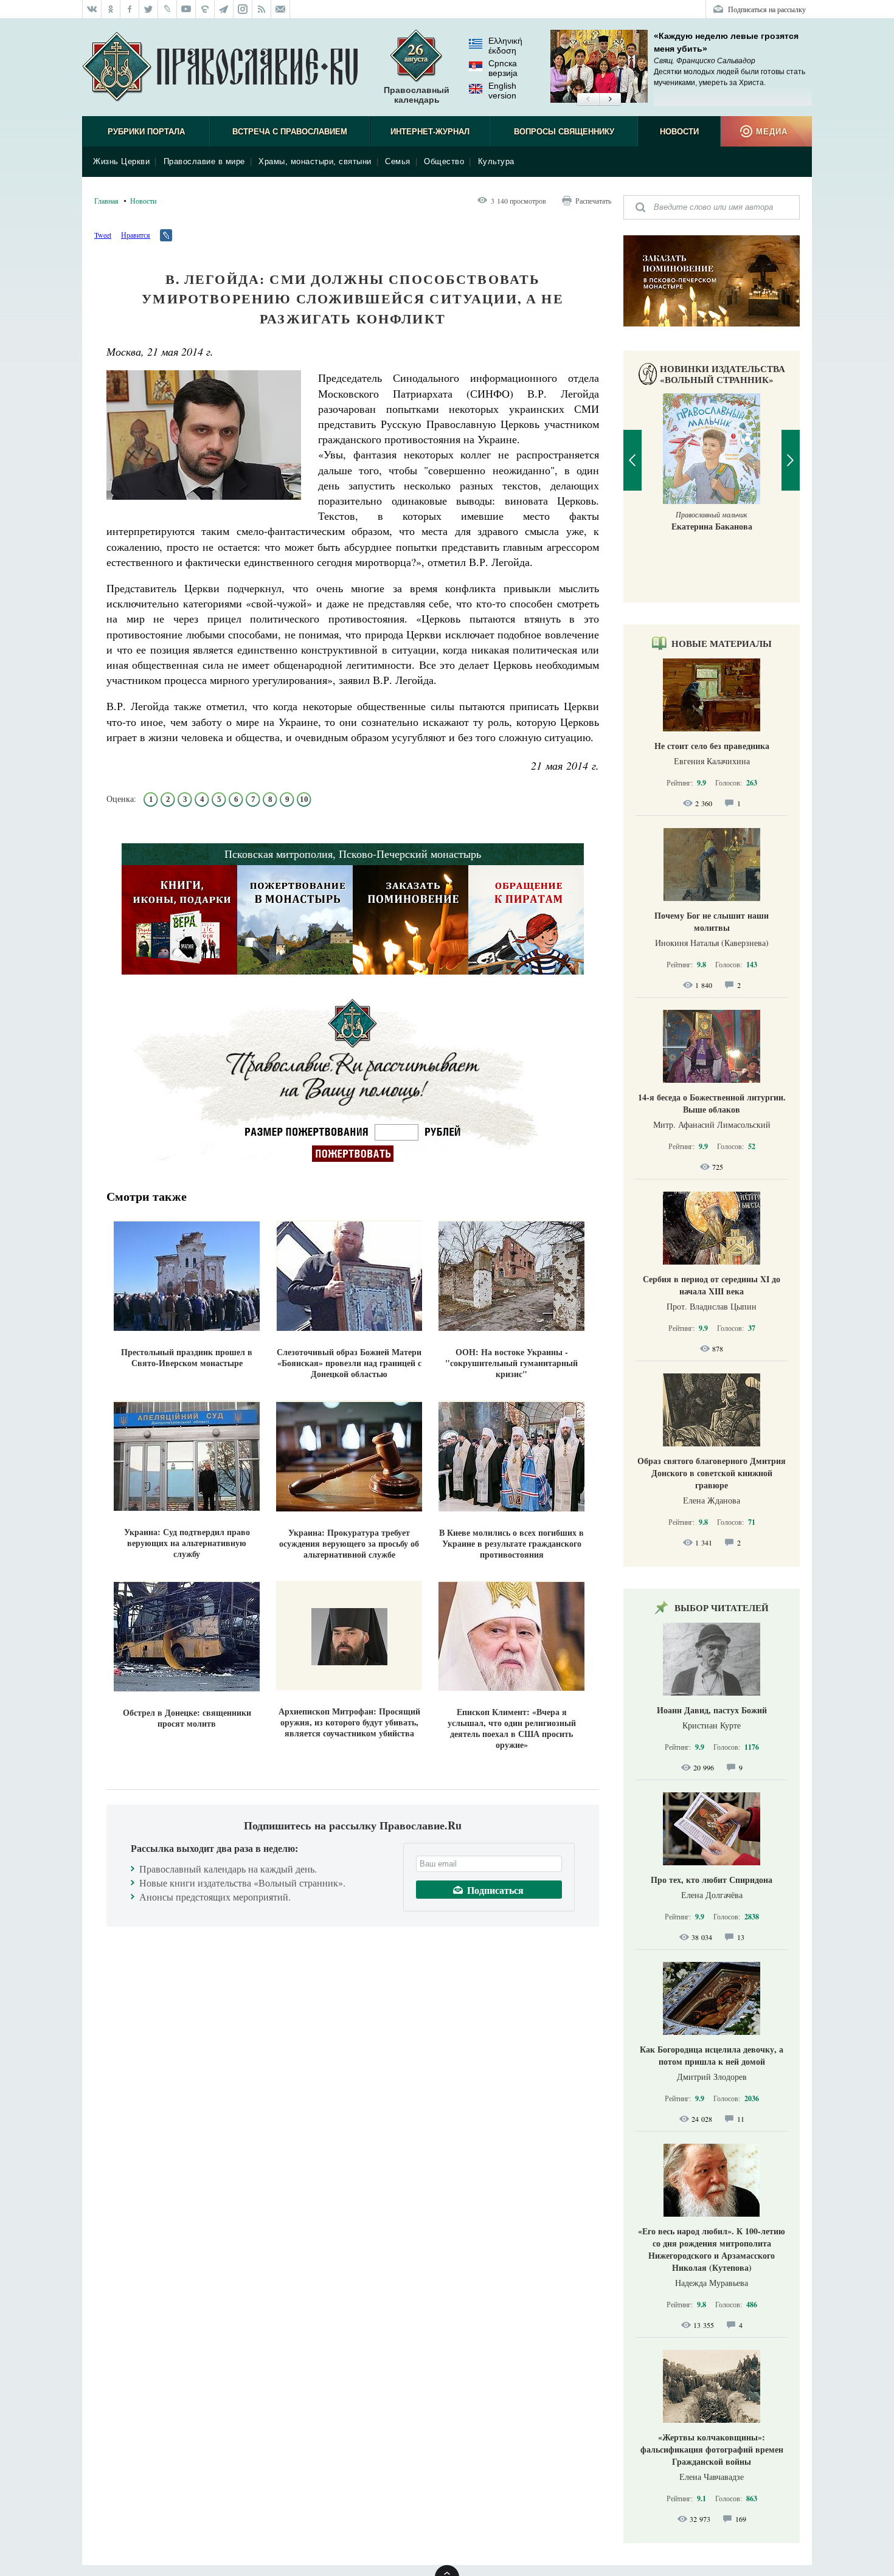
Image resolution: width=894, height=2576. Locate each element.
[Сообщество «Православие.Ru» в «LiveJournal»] (168, 9)
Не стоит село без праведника (712, 746)
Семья (398, 161)
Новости (679, 132)
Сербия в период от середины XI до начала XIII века (712, 1285)
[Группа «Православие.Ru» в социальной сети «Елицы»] (205, 9)
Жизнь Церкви (121, 161)
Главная (106, 201)
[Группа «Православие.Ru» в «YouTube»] (186, 9)
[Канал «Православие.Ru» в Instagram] (243, 9)
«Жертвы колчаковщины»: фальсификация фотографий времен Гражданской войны (712, 2449)
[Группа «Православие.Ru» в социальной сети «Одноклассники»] (111, 9)
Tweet (103, 235)
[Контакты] (281, 9)
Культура (496, 161)
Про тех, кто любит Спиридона (712, 1880)
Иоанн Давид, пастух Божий (712, 1710)
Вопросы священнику (564, 132)
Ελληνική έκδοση (505, 46)
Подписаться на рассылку (767, 9)
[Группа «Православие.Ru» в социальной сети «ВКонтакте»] (92, 9)
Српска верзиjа (503, 68)
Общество (444, 161)
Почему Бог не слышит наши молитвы (712, 921)
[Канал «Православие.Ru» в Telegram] (224, 9)
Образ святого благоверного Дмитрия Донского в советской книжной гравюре (712, 1473)
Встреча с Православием (290, 132)
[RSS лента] (262, 9)
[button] (588, 100)
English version (502, 91)
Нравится (136, 235)
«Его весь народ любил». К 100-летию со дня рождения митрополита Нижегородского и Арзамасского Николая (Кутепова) (712, 2249)
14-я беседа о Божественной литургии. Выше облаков (712, 1103)
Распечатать (593, 201)
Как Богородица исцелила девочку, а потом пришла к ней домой (712, 2055)
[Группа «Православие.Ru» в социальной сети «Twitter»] (149, 9)
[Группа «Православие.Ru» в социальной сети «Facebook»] (130, 9)
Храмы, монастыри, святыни (315, 161)
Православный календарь (417, 95)
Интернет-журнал (430, 132)
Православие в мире (204, 161)
